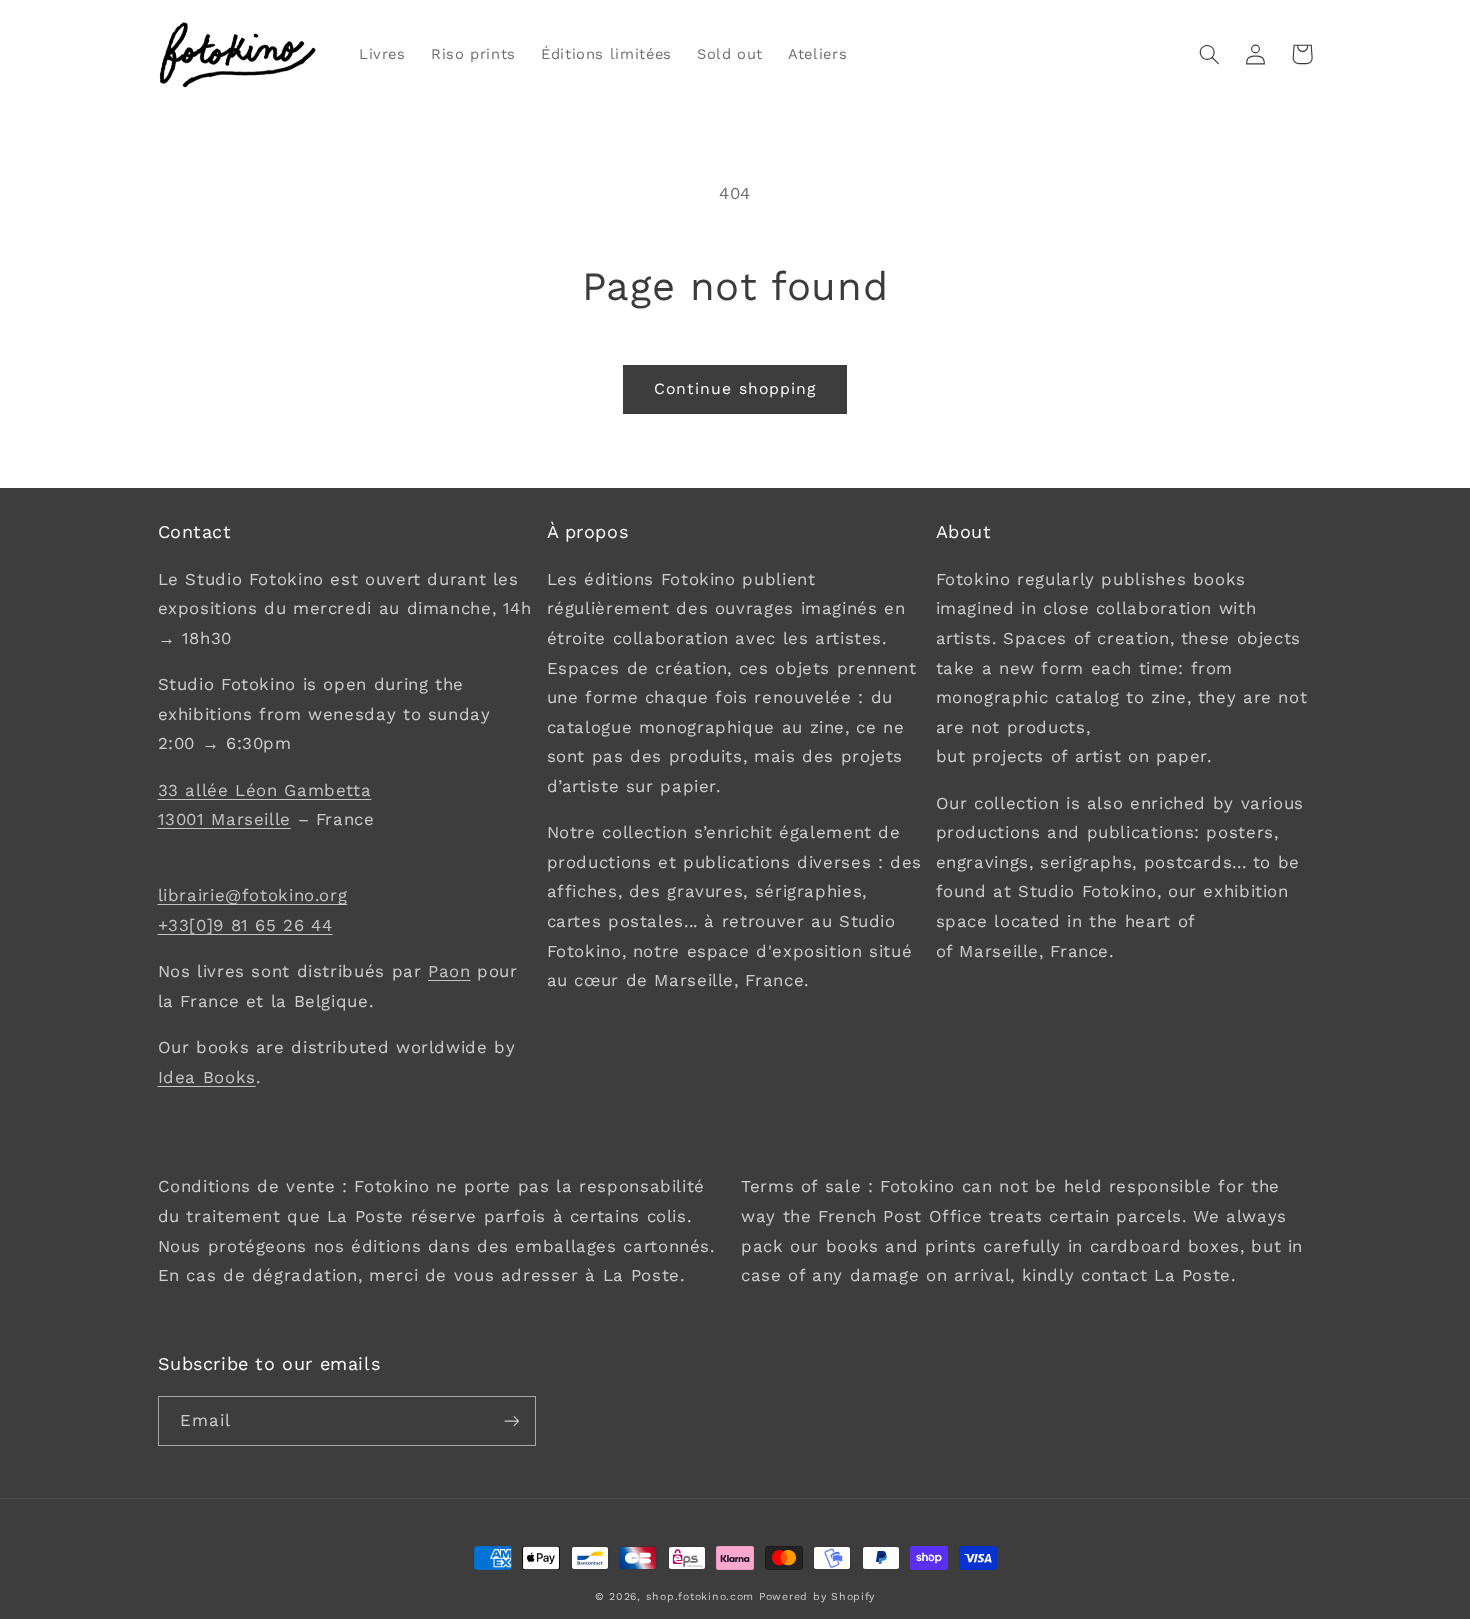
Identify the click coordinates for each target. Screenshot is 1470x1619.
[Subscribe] (511, 1420)
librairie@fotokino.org (253, 895)
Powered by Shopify (817, 1596)
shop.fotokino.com (700, 1596)
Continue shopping (735, 388)
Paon (449, 971)
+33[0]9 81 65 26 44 (245, 925)
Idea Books (207, 1077)
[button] (1210, 54)
